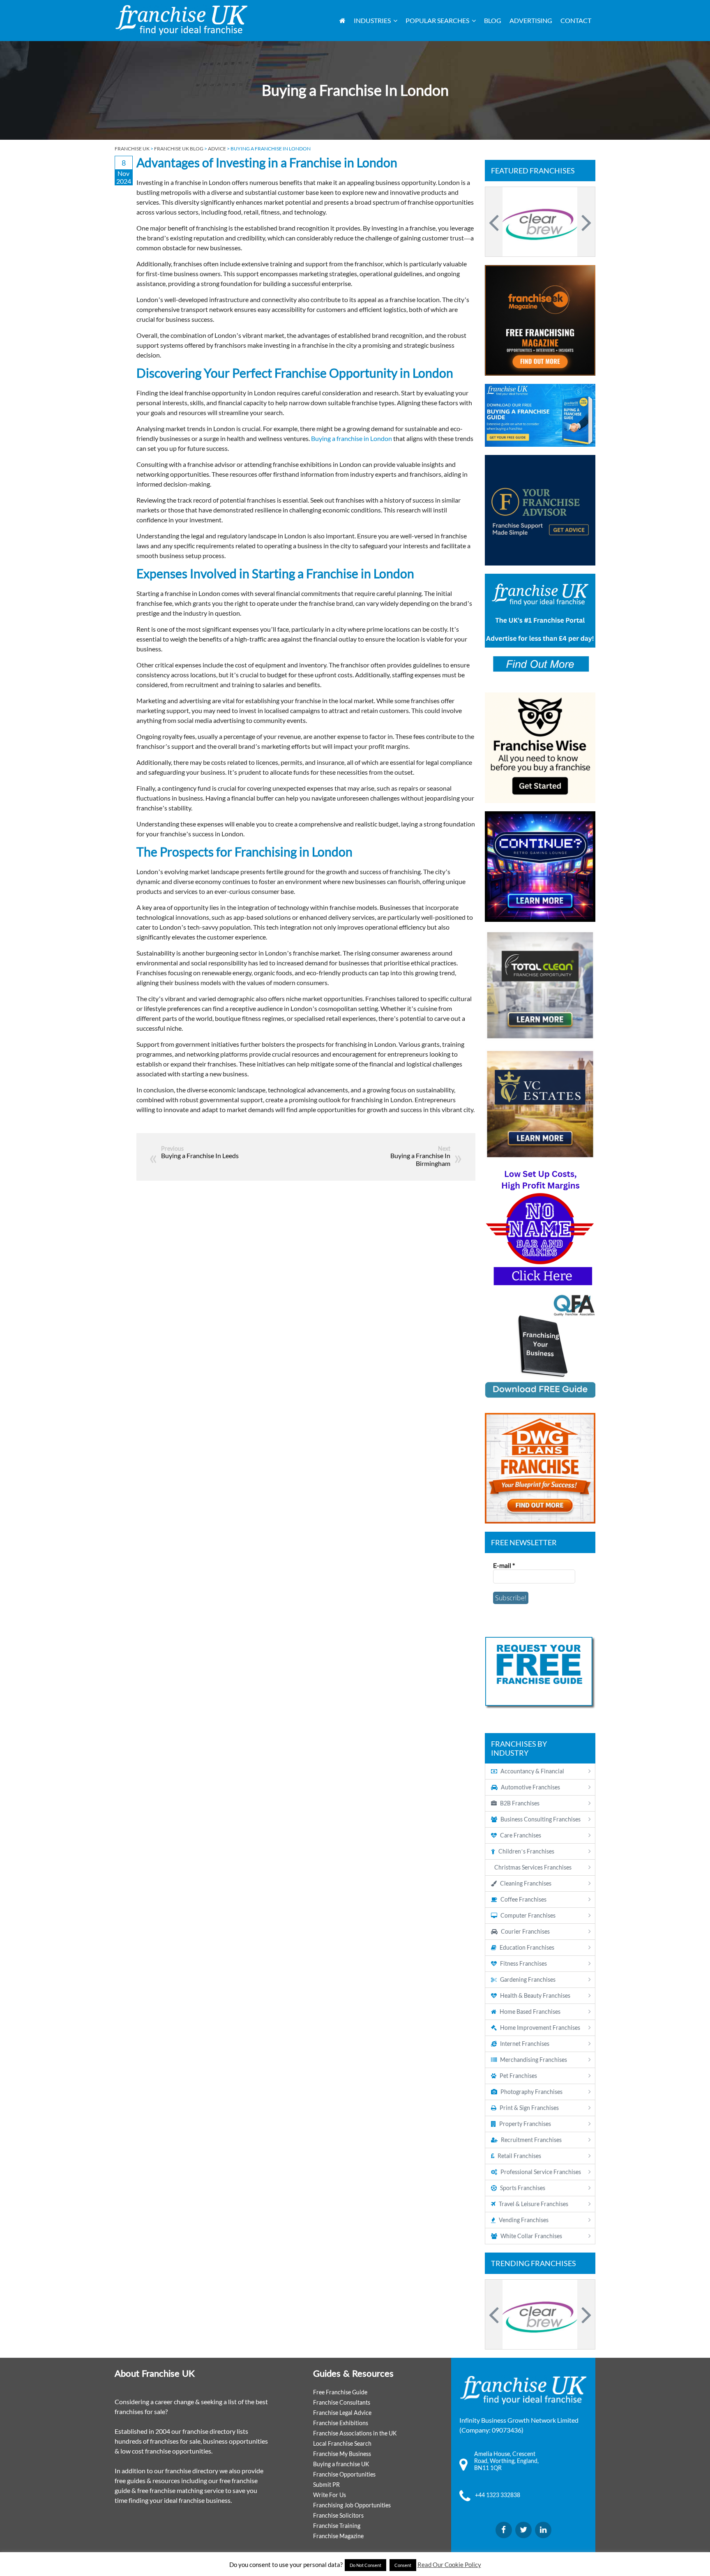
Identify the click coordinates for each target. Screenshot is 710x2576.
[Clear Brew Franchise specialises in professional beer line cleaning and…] (540, 222)
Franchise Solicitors (338, 2515)
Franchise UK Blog (179, 149)
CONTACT (576, 20)
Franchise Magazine (338, 2536)
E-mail (504, 1565)
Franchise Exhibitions (341, 2423)
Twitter (523, 2530)
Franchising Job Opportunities (352, 2505)
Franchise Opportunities (344, 2474)
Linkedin (543, 2530)
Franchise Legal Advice (342, 2413)
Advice (217, 149)
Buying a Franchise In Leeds (200, 1155)
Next (585, 222)
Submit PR (326, 2485)
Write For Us (330, 2495)
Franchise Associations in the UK (355, 2433)
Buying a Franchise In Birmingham (420, 1159)
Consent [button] (403, 2565)
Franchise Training (337, 2526)
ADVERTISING (531, 20)
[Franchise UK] (181, 20)
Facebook (504, 2530)
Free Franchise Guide (340, 2392)
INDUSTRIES (372, 20)
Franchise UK (132, 149)
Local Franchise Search (342, 2443)
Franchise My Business (342, 2454)
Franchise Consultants (342, 2402)
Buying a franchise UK (341, 2464)
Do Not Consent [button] (365, 2565)
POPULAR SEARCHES (437, 20)
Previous (495, 222)
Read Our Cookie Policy (449, 2564)
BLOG (493, 20)
